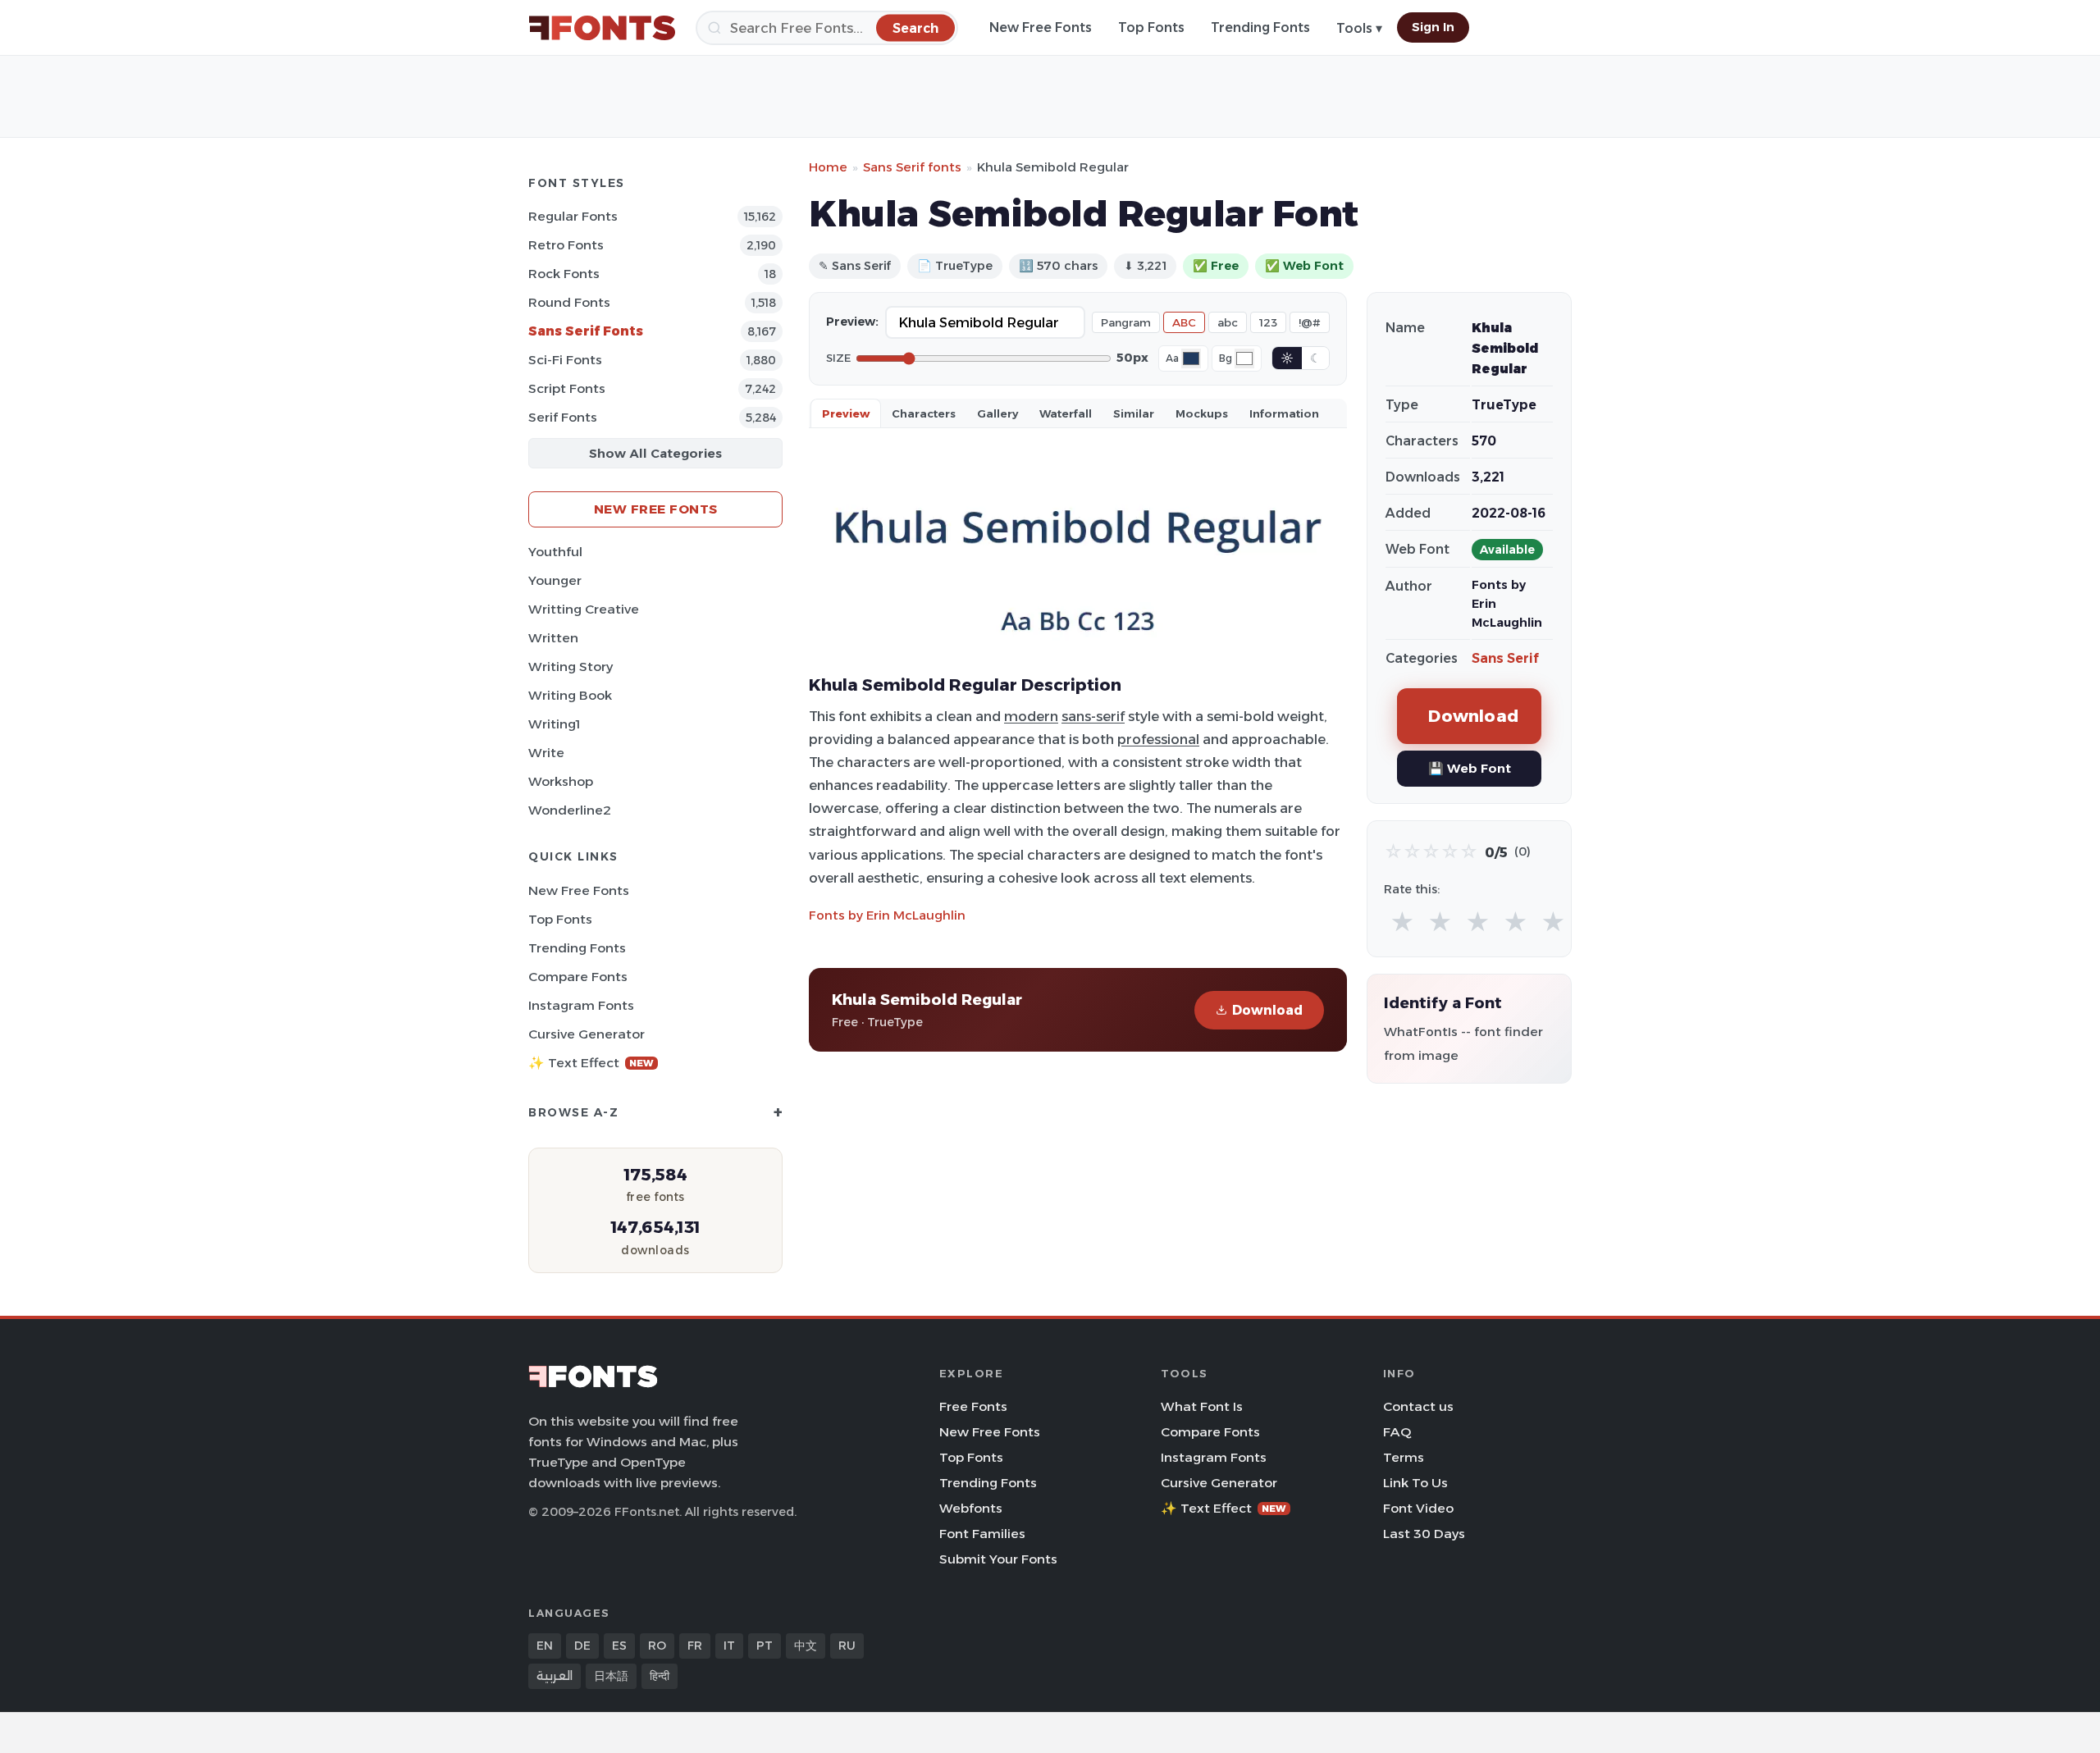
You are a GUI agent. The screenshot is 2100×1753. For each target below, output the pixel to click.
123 (1268, 322)
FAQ (1397, 1432)
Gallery (997, 413)
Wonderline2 (570, 810)
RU (847, 1646)
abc (1228, 322)
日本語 (611, 1676)
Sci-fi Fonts (565, 360)
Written (553, 638)
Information (1284, 413)
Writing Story (571, 667)
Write (546, 753)
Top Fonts (1151, 27)
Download (1267, 1010)
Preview (846, 413)
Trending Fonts (1260, 27)
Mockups (1202, 413)
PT (765, 1646)
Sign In (1433, 27)
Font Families (982, 1534)
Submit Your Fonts (998, 1559)
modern (1031, 716)
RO (657, 1646)
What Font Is (1202, 1406)
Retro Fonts (566, 245)
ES (619, 1646)
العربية (555, 1676)
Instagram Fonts (581, 1005)
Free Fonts (973, 1406)
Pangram (1126, 322)
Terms (1404, 1457)
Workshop (561, 781)
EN (545, 1646)
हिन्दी (660, 1676)
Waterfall (1066, 413)
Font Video (1418, 1508)
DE (582, 1646)
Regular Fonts (573, 216)
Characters (924, 413)
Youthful (555, 552)
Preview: (852, 322)
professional (1158, 739)
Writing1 (554, 724)
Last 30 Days (1424, 1534)
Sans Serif (1505, 658)
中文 (806, 1646)
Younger (555, 580)
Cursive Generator (587, 1034)
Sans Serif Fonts (586, 331)
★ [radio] (1402, 922)
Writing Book (570, 695)
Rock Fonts (564, 274)
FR (695, 1646)
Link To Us (1415, 1483)
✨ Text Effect (591, 1063)
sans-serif (1093, 716)
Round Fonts (569, 302)
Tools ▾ (1359, 28)
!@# (1310, 322)
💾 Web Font (1470, 768)
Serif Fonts (563, 417)
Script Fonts (567, 388)
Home (828, 167)
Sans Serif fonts (912, 167)
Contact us (1418, 1406)
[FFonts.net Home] (602, 28)
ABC (1184, 322)
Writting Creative (584, 609)
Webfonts (971, 1508)
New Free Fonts (1041, 27)
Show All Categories (655, 453)
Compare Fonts (578, 977)
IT (729, 1646)
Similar (1134, 413)
